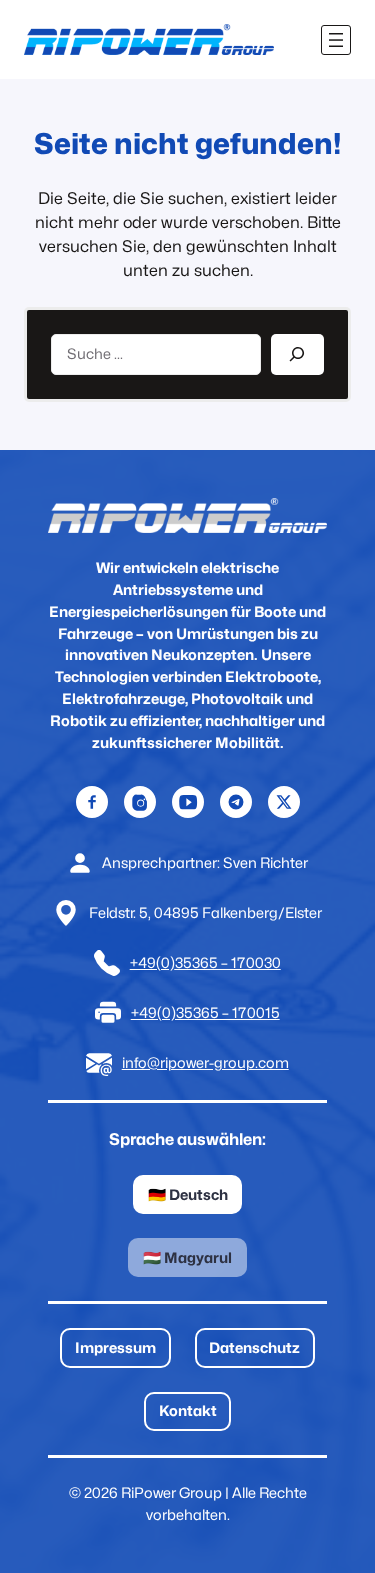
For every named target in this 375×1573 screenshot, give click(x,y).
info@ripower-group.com (205, 1062)
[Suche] (297, 354)
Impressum (115, 1347)
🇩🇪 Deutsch (188, 1194)
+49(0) (152, 962)
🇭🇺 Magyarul (187, 1257)
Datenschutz (254, 1347)
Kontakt (188, 1410)
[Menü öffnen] (336, 40)
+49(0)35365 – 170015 (205, 1012)
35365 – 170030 (228, 962)
